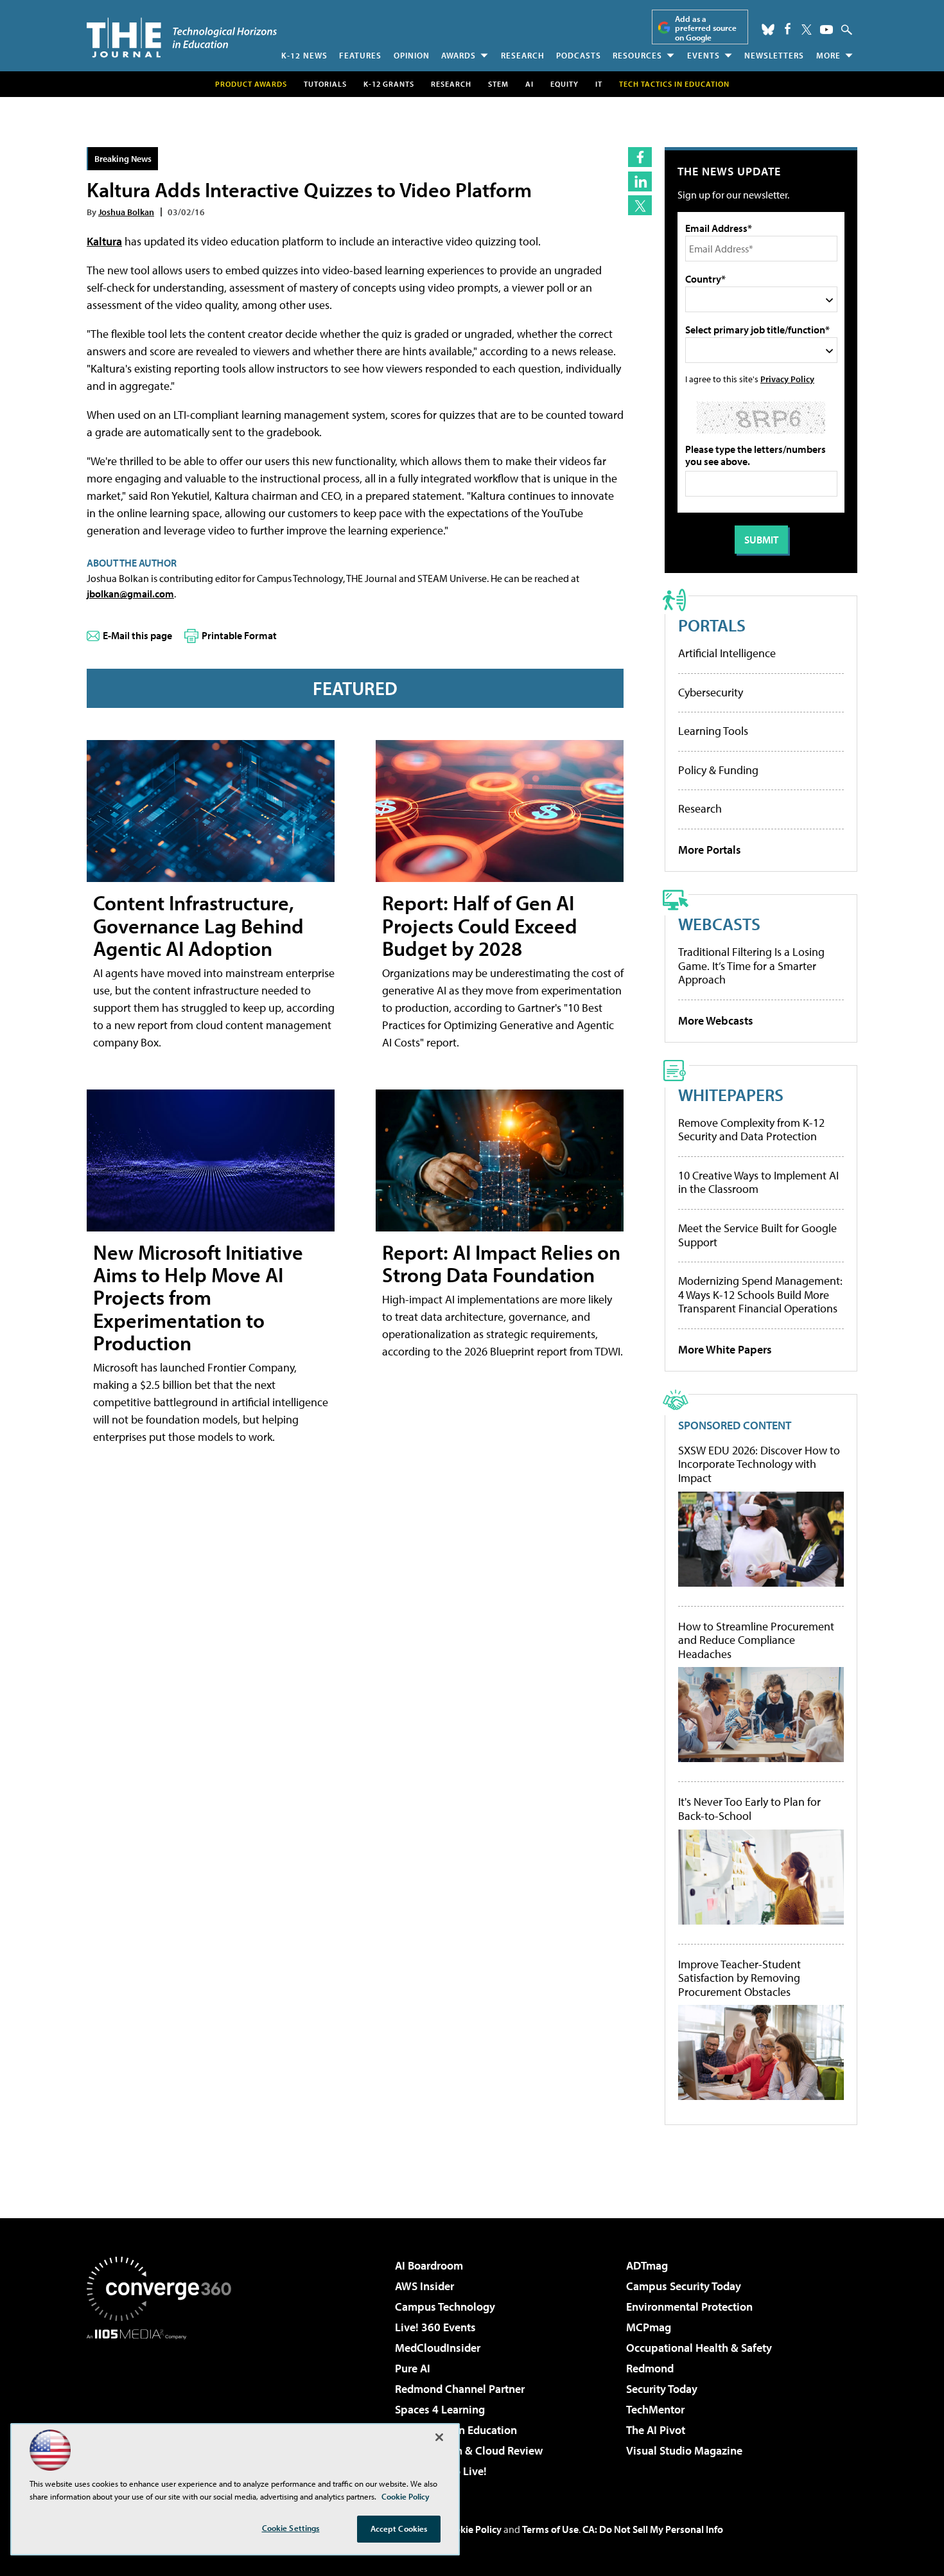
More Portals (710, 850)
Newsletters (774, 55)
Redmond (650, 2368)
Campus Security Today (684, 2286)
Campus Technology (445, 2307)
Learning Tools (713, 731)
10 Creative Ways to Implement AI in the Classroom (758, 1182)
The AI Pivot (656, 2430)
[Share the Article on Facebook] (640, 157)
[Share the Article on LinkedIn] (640, 181)
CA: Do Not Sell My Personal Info (653, 2529)
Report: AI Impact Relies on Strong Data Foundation (501, 1263)
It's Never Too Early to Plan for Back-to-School (749, 1809)
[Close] (439, 2437)
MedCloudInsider (438, 2348)
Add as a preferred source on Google (706, 28)
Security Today (662, 2389)
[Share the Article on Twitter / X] (640, 205)
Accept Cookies (399, 2528)
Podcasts (579, 55)
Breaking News (123, 158)
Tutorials (325, 84)
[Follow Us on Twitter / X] (807, 30)
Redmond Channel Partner (460, 2389)
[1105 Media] (164, 2405)
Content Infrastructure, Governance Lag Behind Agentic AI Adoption (198, 925)
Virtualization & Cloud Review (469, 2450)
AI (529, 84)
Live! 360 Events (435, 2327)
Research (523, 55)
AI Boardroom (429, 2265)
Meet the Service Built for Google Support (757, 1235)
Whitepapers (731, 1094)
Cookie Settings (291, 2528)
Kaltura (104, 241)
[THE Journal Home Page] (182, 38)
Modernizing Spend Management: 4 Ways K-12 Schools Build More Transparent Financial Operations (760, 1294)
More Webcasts (716, 1020)
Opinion (412, 55)
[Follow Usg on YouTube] (826, 30)
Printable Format (239, 635)
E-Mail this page (137, 635)
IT (599, 84)
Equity (564, 84)
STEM (498, 84)
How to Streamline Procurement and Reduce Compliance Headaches (756, 1640)
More (828, 55)
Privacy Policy (787, 379)
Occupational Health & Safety (699, 2348)
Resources (637, 55)
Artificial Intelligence (727, 653)
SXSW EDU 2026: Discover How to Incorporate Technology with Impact (759, 1464)
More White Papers (725, 1349)
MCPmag (649, 2327)
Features (360, 55)
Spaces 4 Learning (440, 2409)
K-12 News (304, 55)
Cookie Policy (472, 2529)
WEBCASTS (719, 923)
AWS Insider (424, 2286)
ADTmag (647, 2265)
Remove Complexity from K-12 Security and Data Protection (751, 1130)
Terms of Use (550, 2529)
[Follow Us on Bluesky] (768, 30)
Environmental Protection (689, 2307)
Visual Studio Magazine (684, 2450)
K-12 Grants (389, 84)
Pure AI (413, 2368)
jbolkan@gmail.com (130, 594)
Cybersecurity (711, 692)
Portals (712, 625)
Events (704, 55)
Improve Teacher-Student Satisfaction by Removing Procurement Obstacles (739, 1978)
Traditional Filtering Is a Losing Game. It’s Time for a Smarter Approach (751, 966)
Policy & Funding (718, 770)
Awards (459, 55)
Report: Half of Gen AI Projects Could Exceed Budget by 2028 (480, 925)
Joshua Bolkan (126, 212)
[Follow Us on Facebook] (788, 29)
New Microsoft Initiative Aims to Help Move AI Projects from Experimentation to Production (198, 1297)
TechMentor (655, 2409)
